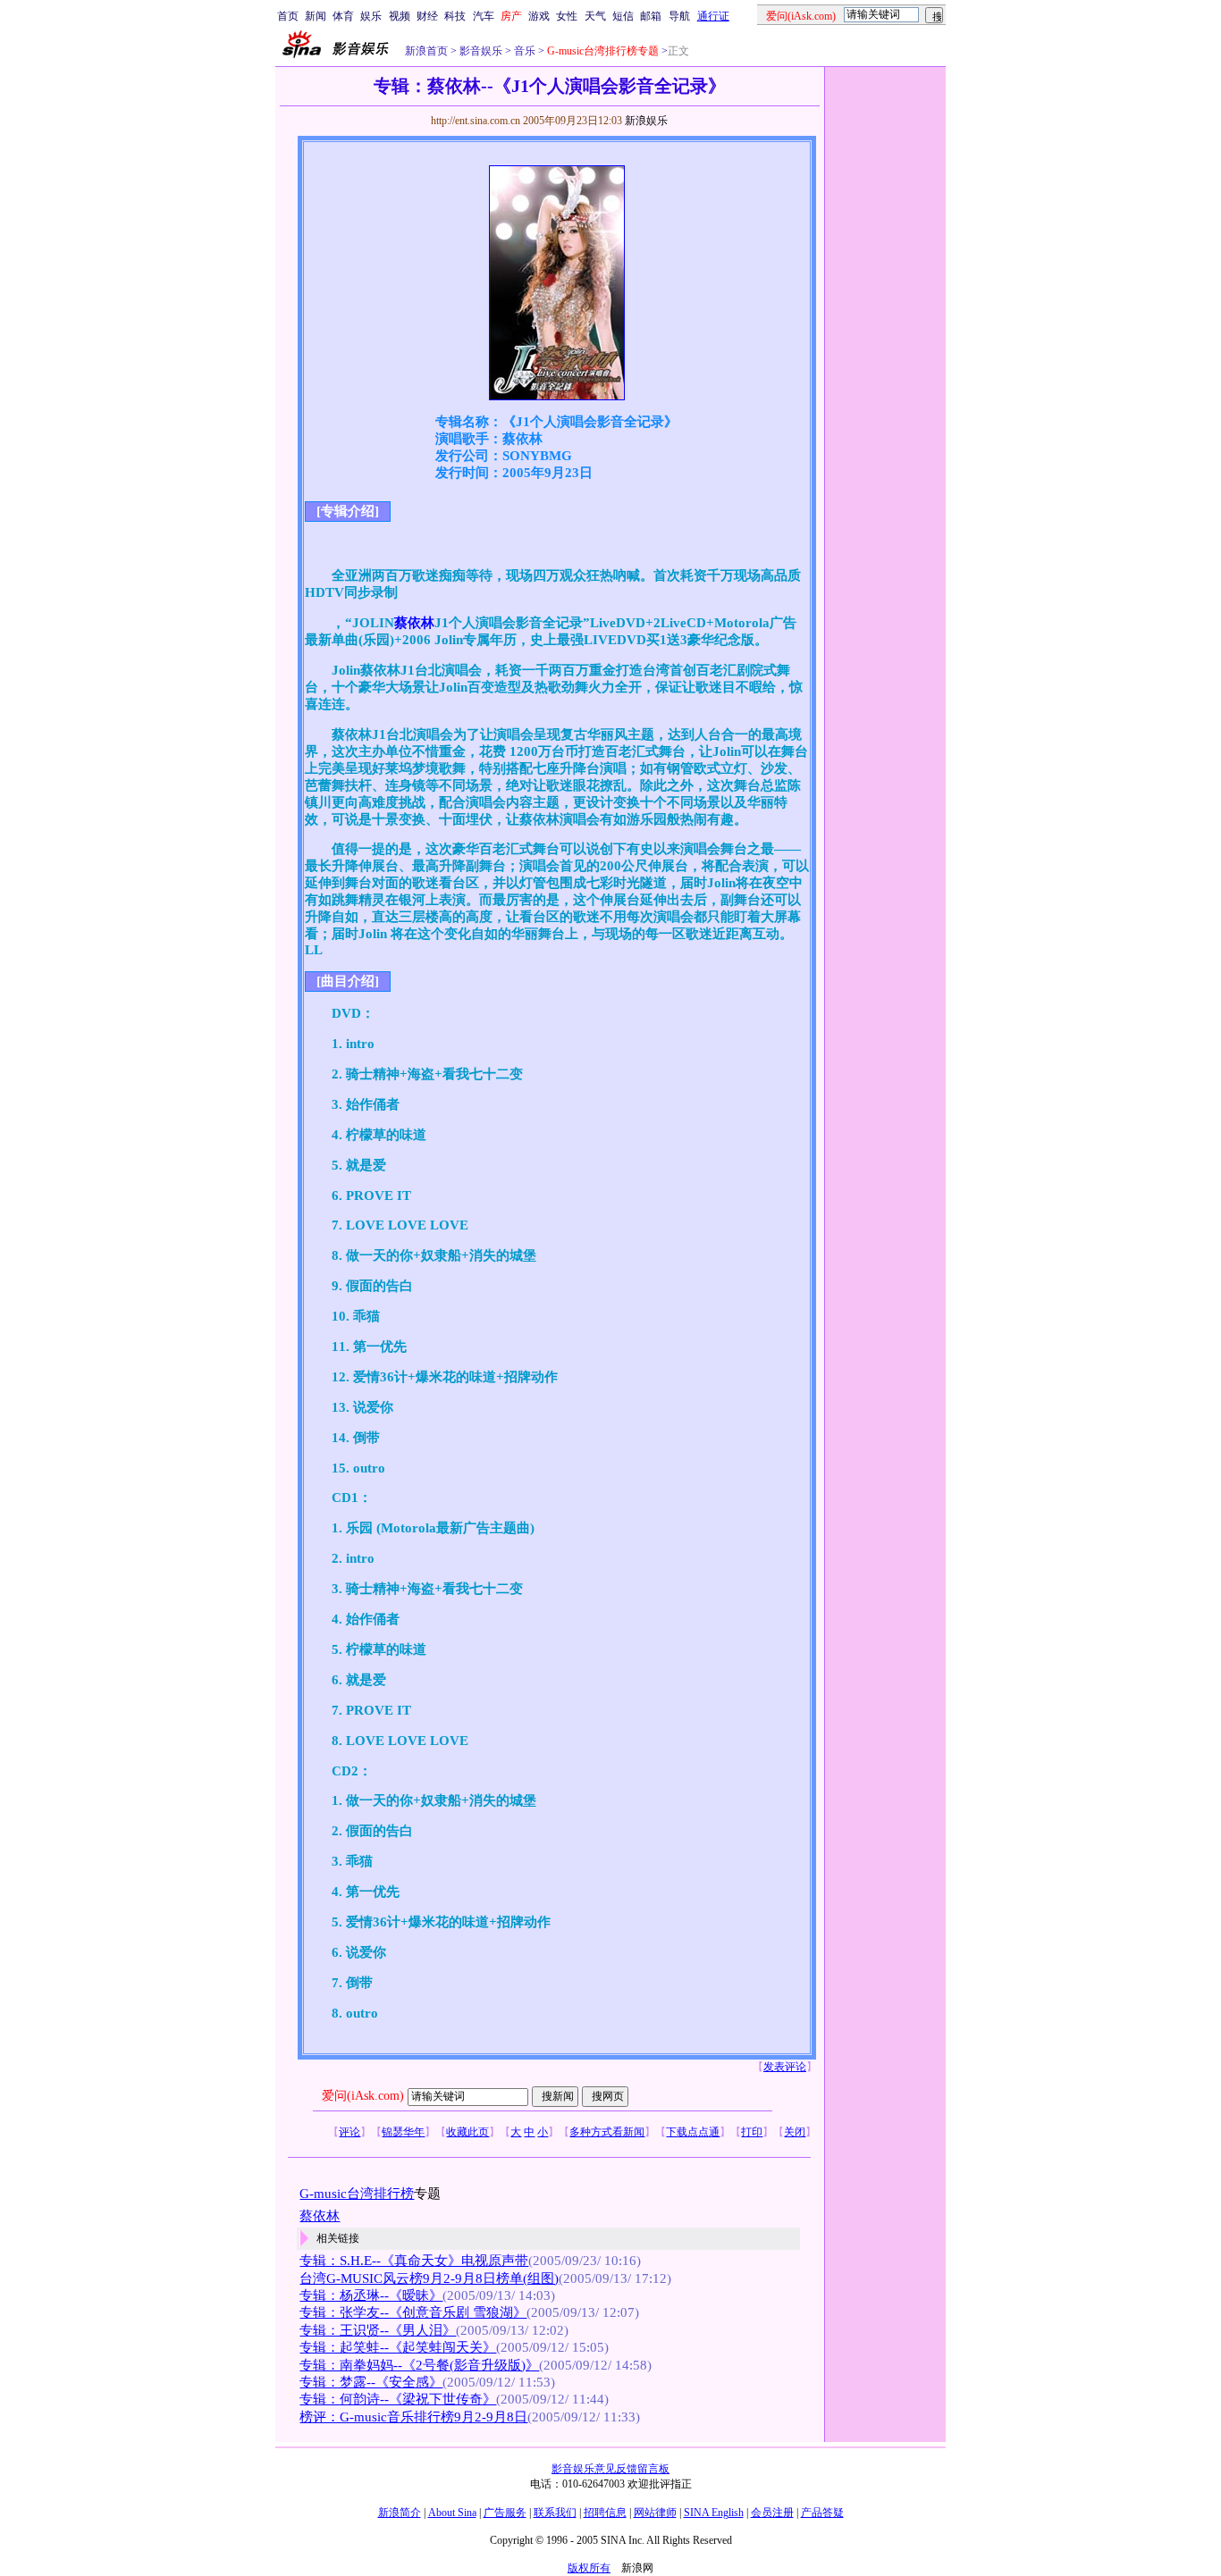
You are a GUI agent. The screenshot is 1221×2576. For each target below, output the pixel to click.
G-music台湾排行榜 (357, 2194)
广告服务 (505, 2513)
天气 (595, 16)
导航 (679, 16)
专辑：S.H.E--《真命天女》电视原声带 (414, 2261)
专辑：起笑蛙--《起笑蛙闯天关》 (398, 2347)
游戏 (539, 16)
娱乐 (371, 16)
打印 (752, 2132)
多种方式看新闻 (607, 2132)
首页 (288, 16)
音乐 (523, 51)
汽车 (484, 16)
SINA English (714, 2513)
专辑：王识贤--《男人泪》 (378, 2330)
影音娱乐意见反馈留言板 (610, 2469)
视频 (400, 16)
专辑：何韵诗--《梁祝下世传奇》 (398, 2399)
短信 (623, 16)
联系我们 (555, 2513)
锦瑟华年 (403, 2132)
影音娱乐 (481, 51)
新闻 (316, 16)
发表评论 (785, 2067)
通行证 (713, 16)
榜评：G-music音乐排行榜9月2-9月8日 (413, 2417)
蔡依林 (414, 623)
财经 (427, 16)
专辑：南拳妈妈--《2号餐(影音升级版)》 (419, 2365)
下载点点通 (693, 2132)
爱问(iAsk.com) (363, 2096)
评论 (349, 2132)
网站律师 (655, 2513)
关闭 (795, 2132)
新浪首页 (426, 51)
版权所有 (589, 2568)
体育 (343, 16)
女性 (567, 16)
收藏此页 (467, 2132)
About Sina (452, 2513)
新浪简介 (400, 2513)
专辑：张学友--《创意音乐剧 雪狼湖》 (413, 2312)
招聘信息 (605, 2513)
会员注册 (772, 2513)
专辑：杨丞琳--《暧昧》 (371, 2295)
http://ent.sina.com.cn (477, 121)
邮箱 (651, 16)
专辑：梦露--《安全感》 (371, 2382)
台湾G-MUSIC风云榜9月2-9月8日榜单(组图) (429, 2278)
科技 (455, 16)
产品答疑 (822, 2513)
